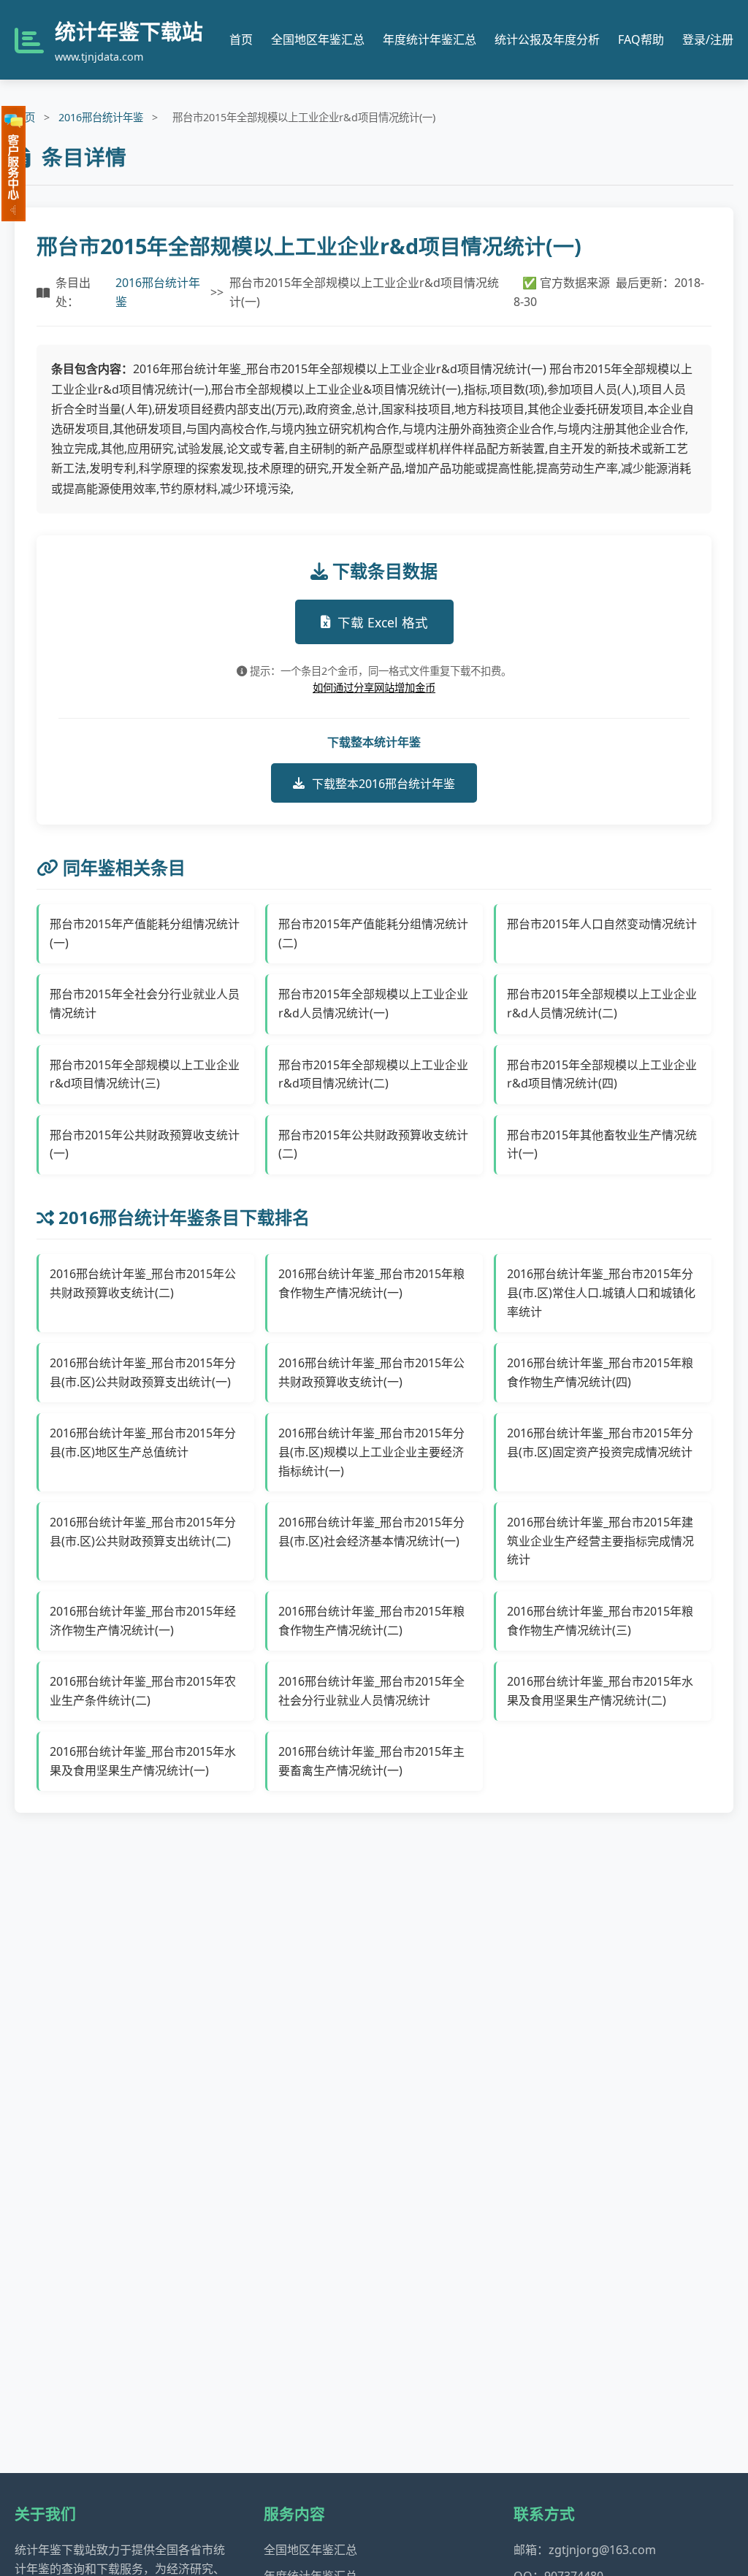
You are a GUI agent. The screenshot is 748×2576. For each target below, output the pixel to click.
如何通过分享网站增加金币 (374, 688)
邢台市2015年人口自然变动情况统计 (602, 924)
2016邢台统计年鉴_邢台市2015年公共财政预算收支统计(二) (143, 1283)
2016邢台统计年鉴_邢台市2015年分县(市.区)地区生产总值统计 (143, 1442)
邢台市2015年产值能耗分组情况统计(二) (373, 933)
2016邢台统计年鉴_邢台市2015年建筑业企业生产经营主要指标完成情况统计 (600, 1541)
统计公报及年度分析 (547, 39)
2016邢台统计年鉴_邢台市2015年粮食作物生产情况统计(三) (600, 1621)
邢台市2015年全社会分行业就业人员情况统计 (145, 1004)
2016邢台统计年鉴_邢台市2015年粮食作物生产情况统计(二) (371, 1621)
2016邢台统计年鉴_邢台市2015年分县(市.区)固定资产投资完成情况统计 (600, 1442)
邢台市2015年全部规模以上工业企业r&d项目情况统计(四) (602, 1074)
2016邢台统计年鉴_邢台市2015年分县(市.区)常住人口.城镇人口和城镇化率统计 (601, 1292)
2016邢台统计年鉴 (101, 117)
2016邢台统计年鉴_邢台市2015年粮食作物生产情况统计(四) (600, 1372)
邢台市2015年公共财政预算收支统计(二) (373, 1144)
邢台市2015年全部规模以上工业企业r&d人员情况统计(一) (373, 1004)
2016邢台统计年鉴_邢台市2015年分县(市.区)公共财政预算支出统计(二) (143, 1532)
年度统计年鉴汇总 (430, 39)
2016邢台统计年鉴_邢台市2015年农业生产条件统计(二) (143, 1691)
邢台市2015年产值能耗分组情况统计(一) (145, 933)
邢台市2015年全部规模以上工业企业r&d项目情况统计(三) (145, 1074)
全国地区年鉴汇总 (318, 39)
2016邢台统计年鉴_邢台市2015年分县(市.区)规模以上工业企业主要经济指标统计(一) (371, 1452)
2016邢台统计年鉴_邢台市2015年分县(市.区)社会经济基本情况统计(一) (371, 1532)
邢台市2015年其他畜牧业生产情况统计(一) (602, 1144)
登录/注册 (708, 39)
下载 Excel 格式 (383, 622)
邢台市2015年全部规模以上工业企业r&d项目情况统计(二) (373, 1074)
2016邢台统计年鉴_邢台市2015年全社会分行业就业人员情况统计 (371, 1691)
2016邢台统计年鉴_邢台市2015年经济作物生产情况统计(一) (143, 1621)
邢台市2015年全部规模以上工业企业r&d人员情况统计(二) (602, 1004)
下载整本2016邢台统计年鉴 (383, 784)
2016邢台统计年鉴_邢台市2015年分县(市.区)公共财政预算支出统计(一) (143, 1372)
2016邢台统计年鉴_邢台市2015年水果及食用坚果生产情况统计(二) (600, 1691)
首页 (241, 39)
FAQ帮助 (641, 39)
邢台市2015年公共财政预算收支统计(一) (145, 1144)
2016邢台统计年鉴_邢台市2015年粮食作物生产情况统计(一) (371, 1283)
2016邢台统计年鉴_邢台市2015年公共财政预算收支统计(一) (371, 1372)
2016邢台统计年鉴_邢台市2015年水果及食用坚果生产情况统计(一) (143, 1761)
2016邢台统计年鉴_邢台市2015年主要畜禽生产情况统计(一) (371, 1761)
